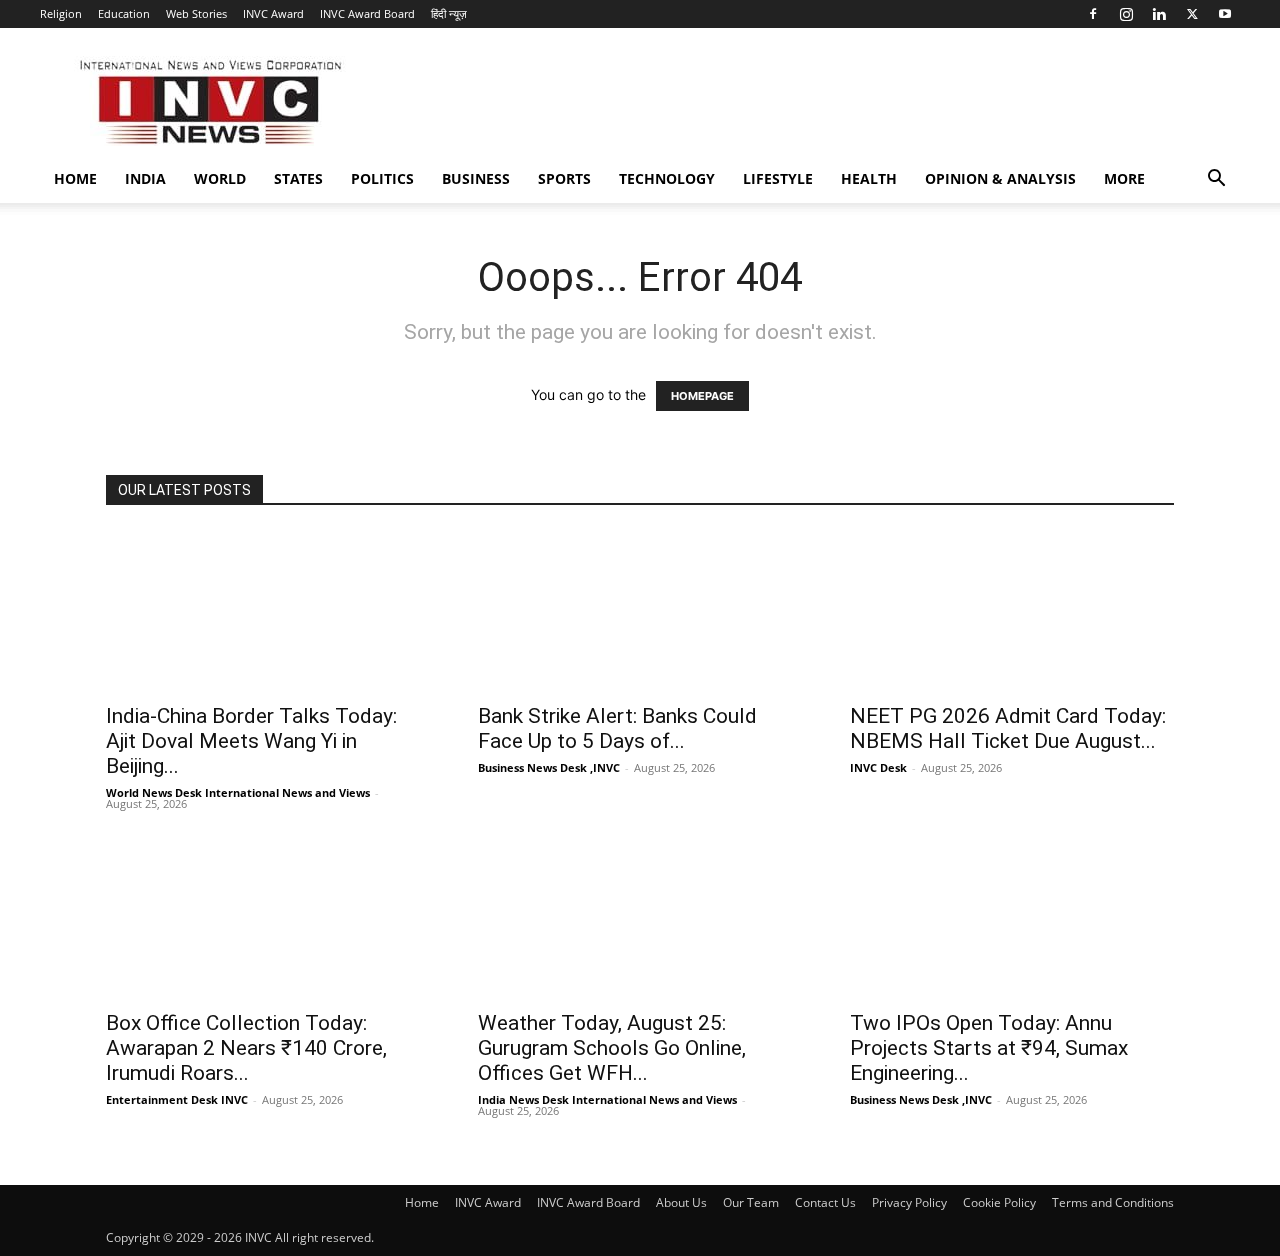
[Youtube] (1225, 14)
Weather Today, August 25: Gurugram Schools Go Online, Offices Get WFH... (612, 1048)
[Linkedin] (1159, 14)
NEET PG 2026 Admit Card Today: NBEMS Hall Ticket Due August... (1008, 728)
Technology (667, 178)
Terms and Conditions (1113, 1202)
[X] (1192, 14)
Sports (564, 178)
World (220, 178)
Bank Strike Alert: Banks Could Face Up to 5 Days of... (617, 728)
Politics (382, 178)
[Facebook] (1093, 14)
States (298, 178)
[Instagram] (1126, 14)
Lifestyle (778, 178)
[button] (1216, 180)
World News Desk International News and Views (238, 792)
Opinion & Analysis (1000, 178)
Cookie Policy (999, 1202)
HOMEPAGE (702, 396)
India (145, 178)
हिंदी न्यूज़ (449, 13)
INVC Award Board (367, 13)
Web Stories (196, 13)
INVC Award (273, 13)
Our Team (751, 1202)
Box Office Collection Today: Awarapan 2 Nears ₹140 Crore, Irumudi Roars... (246, 1048)
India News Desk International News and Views (607, 1099)
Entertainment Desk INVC (177, 1099)
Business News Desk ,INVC (549, 767)
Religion (61, 13)
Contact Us (825, 1202)
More (1124, 178)
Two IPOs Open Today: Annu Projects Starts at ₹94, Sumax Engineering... (989, 1048)
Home (75, 178)
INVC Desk (878, 767)
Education (124, 13)
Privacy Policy (909, 1202)
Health (869, 178)
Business (476, 178)
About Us (681, 1202)
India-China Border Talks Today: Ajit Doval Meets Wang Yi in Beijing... (251, 741)
